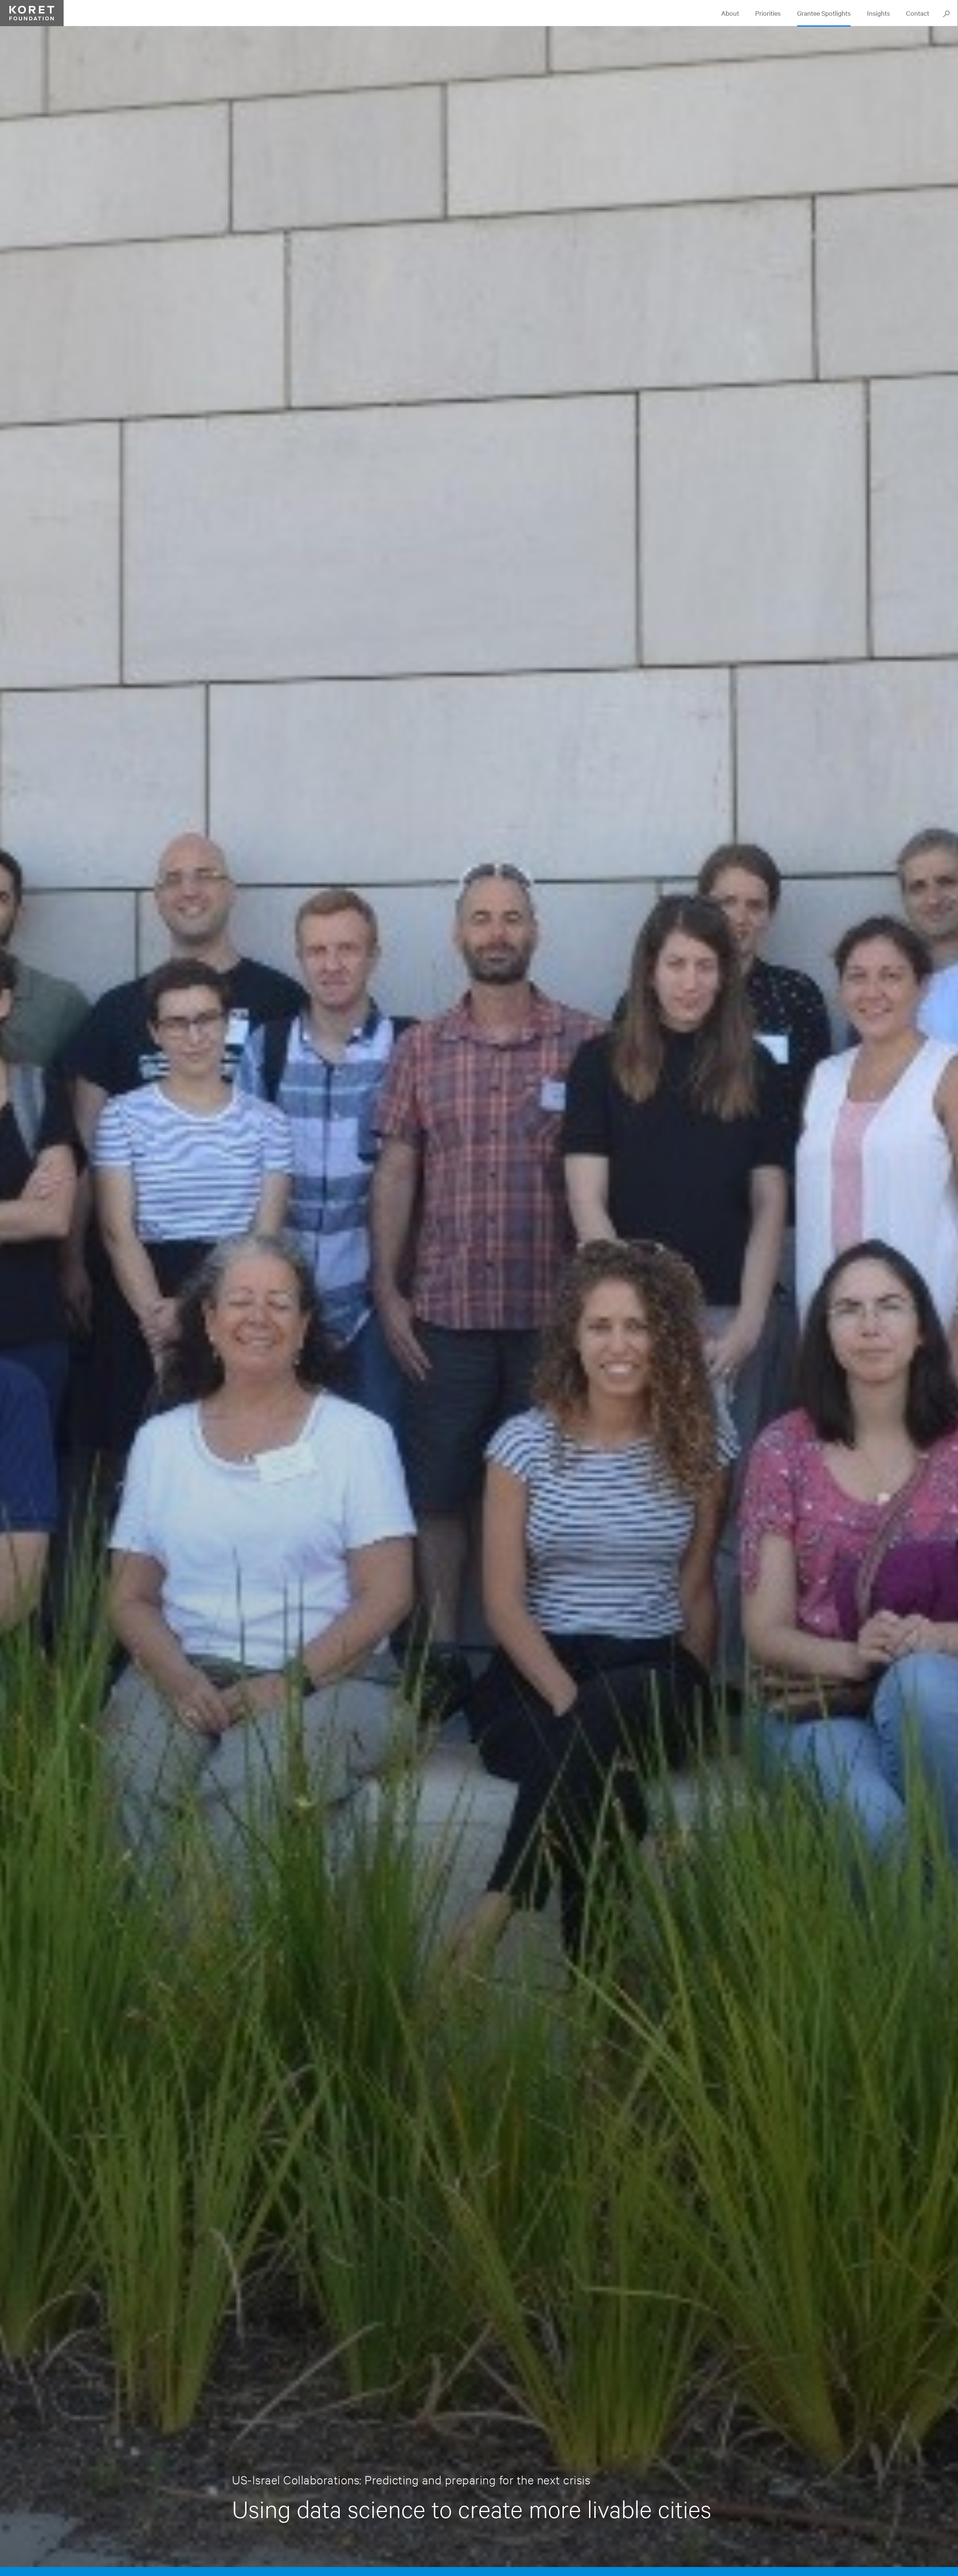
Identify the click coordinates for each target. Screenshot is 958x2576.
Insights (878, 13)
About (730, 13)
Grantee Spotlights (824, 13)
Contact (918, 13)
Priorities (768, 13)
